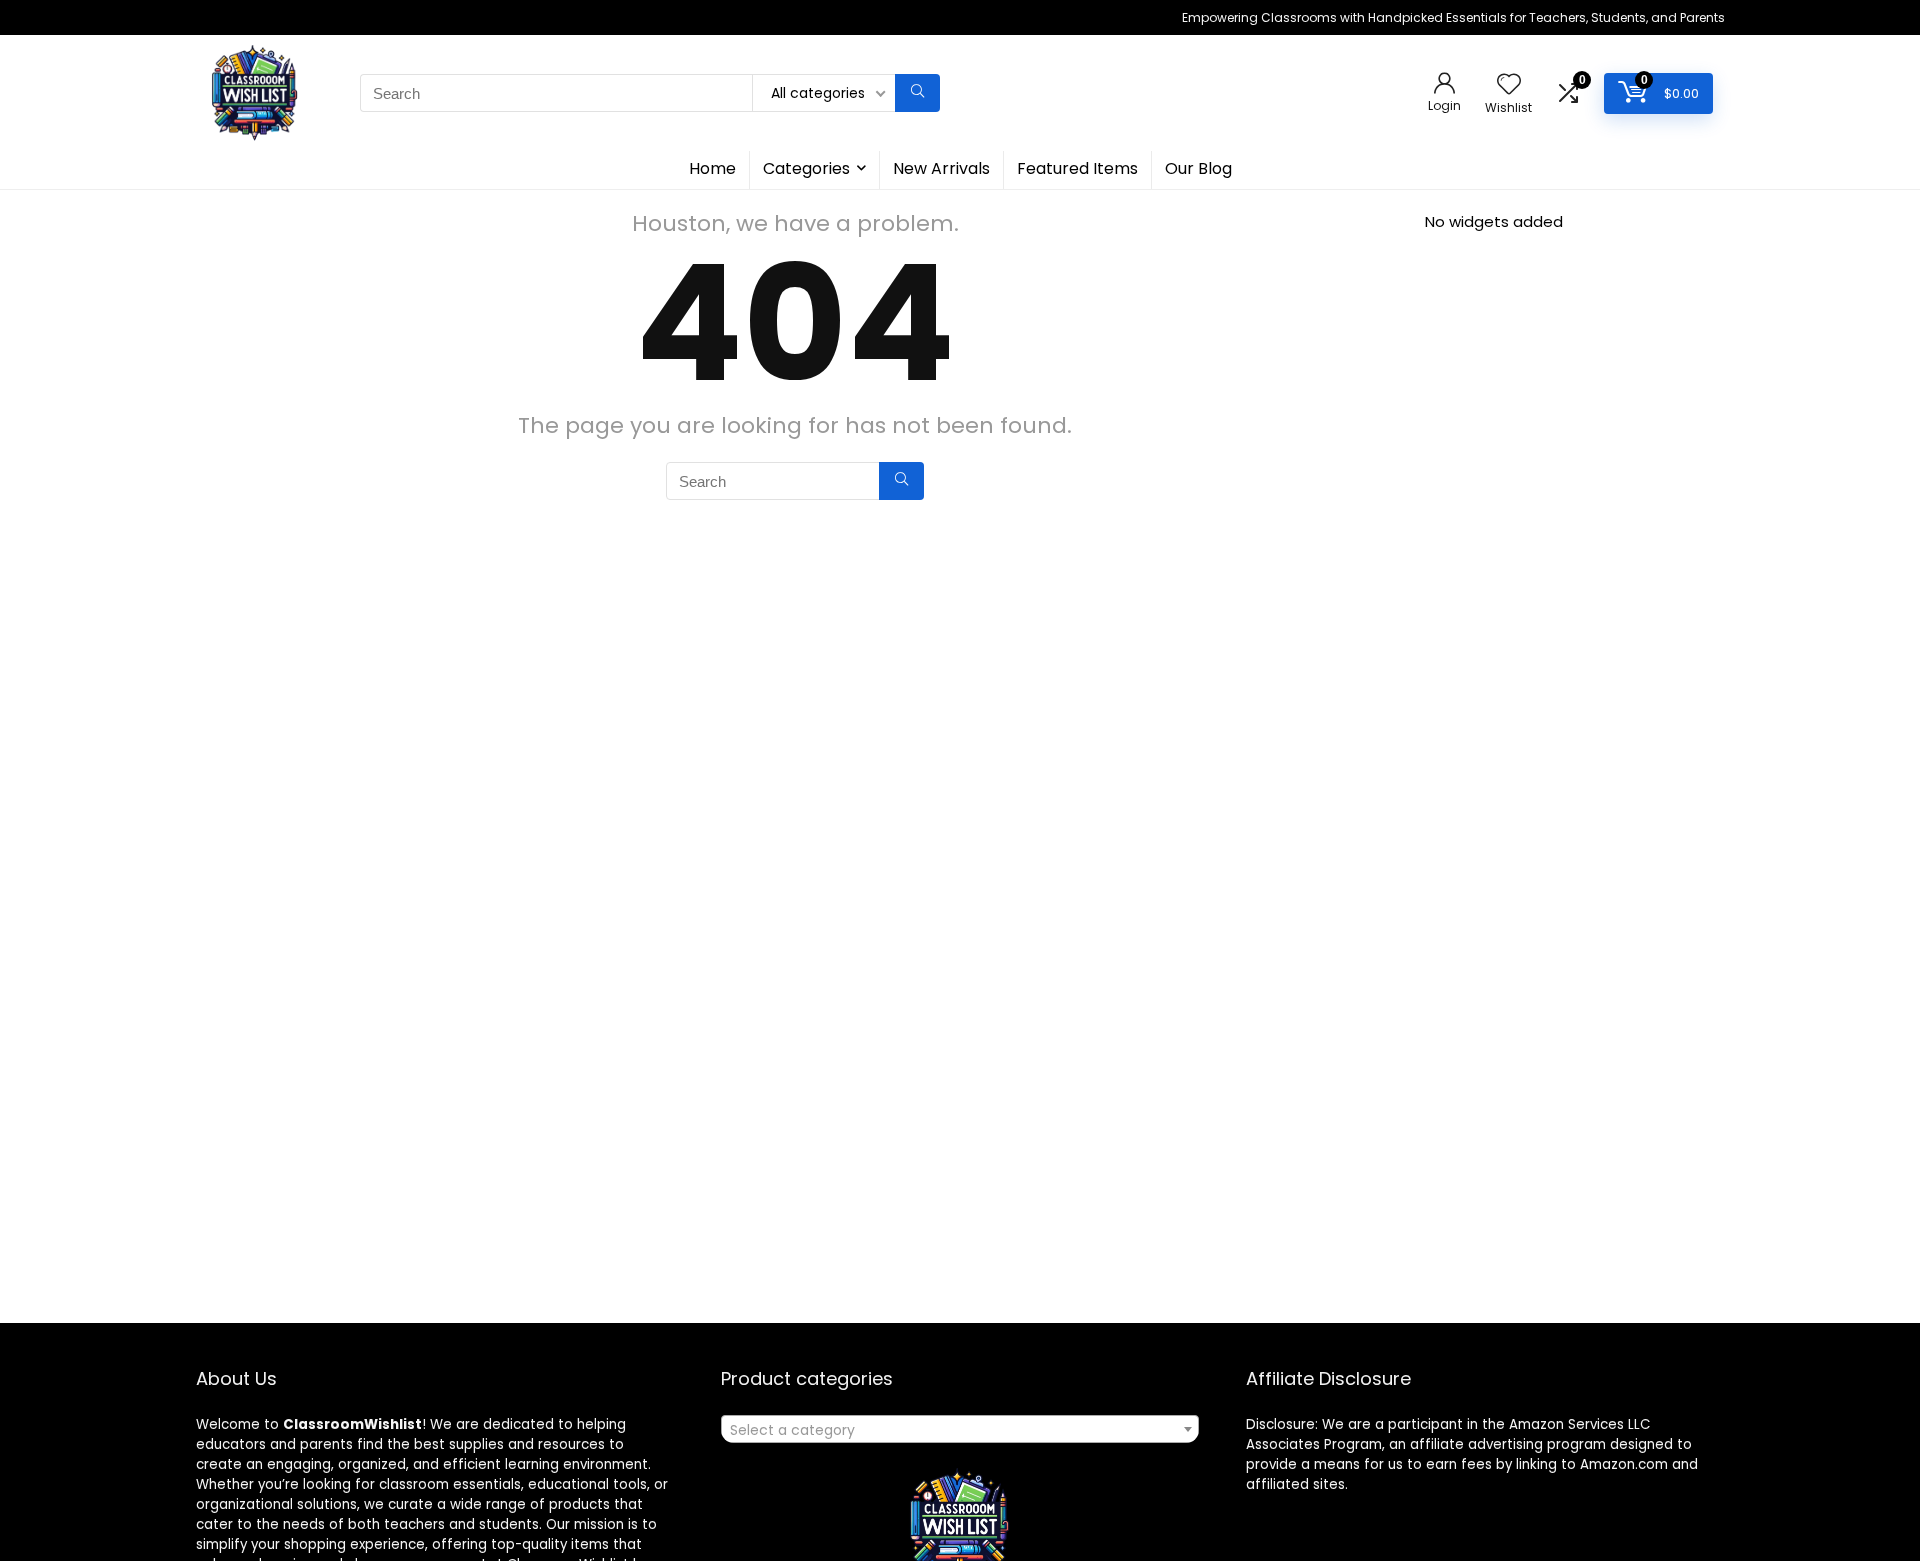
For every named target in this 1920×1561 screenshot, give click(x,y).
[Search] (917, 93)
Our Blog (1198, 168)
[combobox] (960, 1429)
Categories (806, 168)
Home (712, 168)
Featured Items (1077, 168)
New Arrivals (941, 168)
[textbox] (960, 1430)
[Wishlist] (1509, 85)
